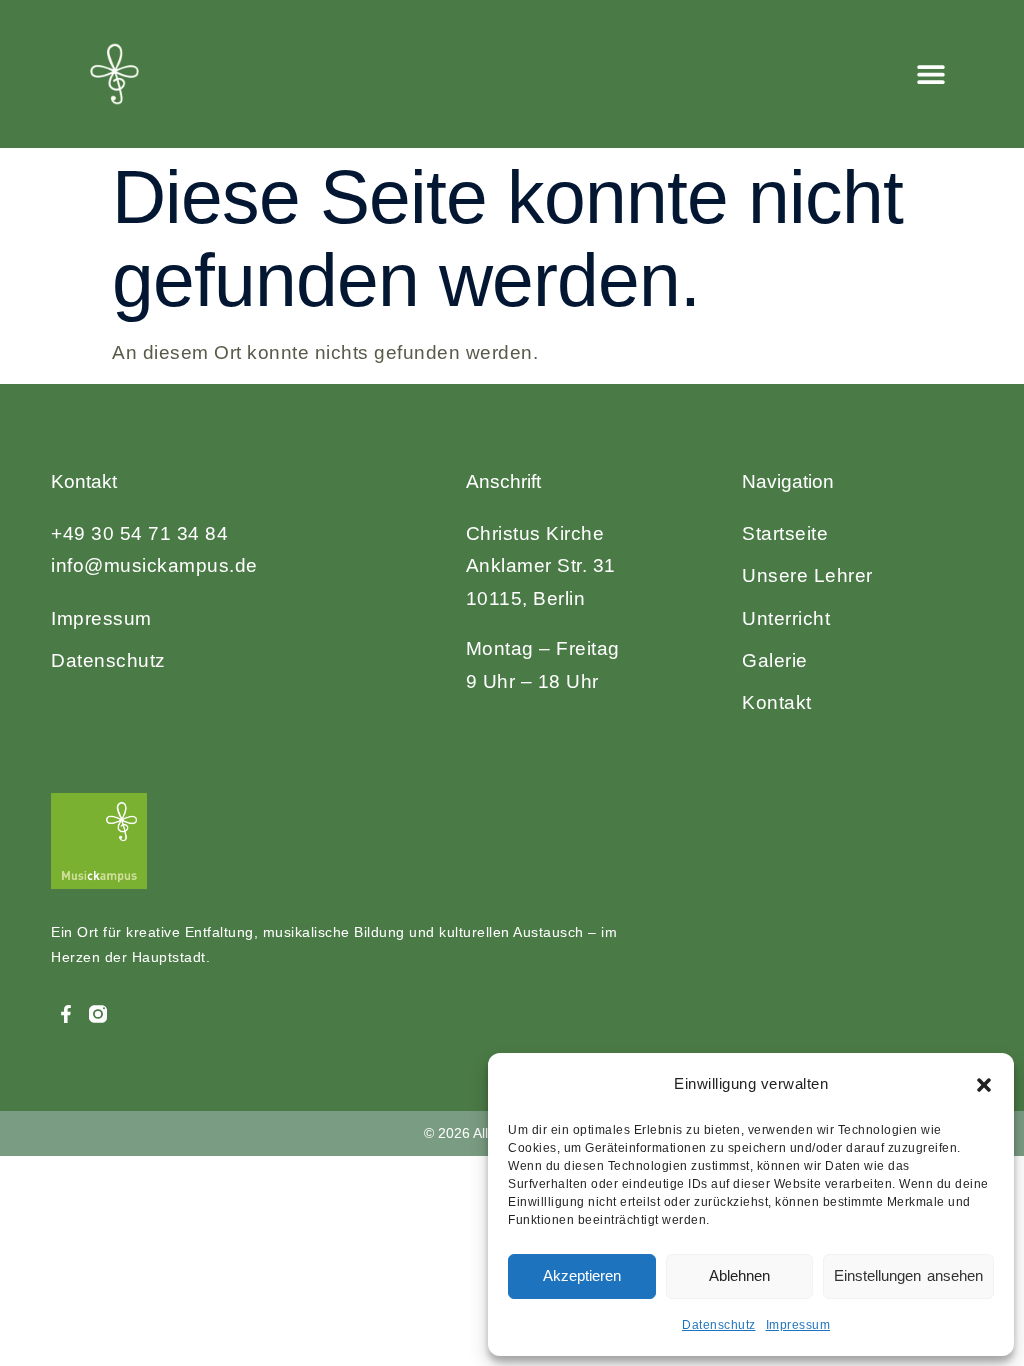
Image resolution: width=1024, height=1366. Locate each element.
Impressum (798, 1325)
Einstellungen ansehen (908, 1275)
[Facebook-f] (65, 1014)
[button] (984, 1085)
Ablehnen (739, 1275)
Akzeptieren (582, 1275)
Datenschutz (719, 1325)
